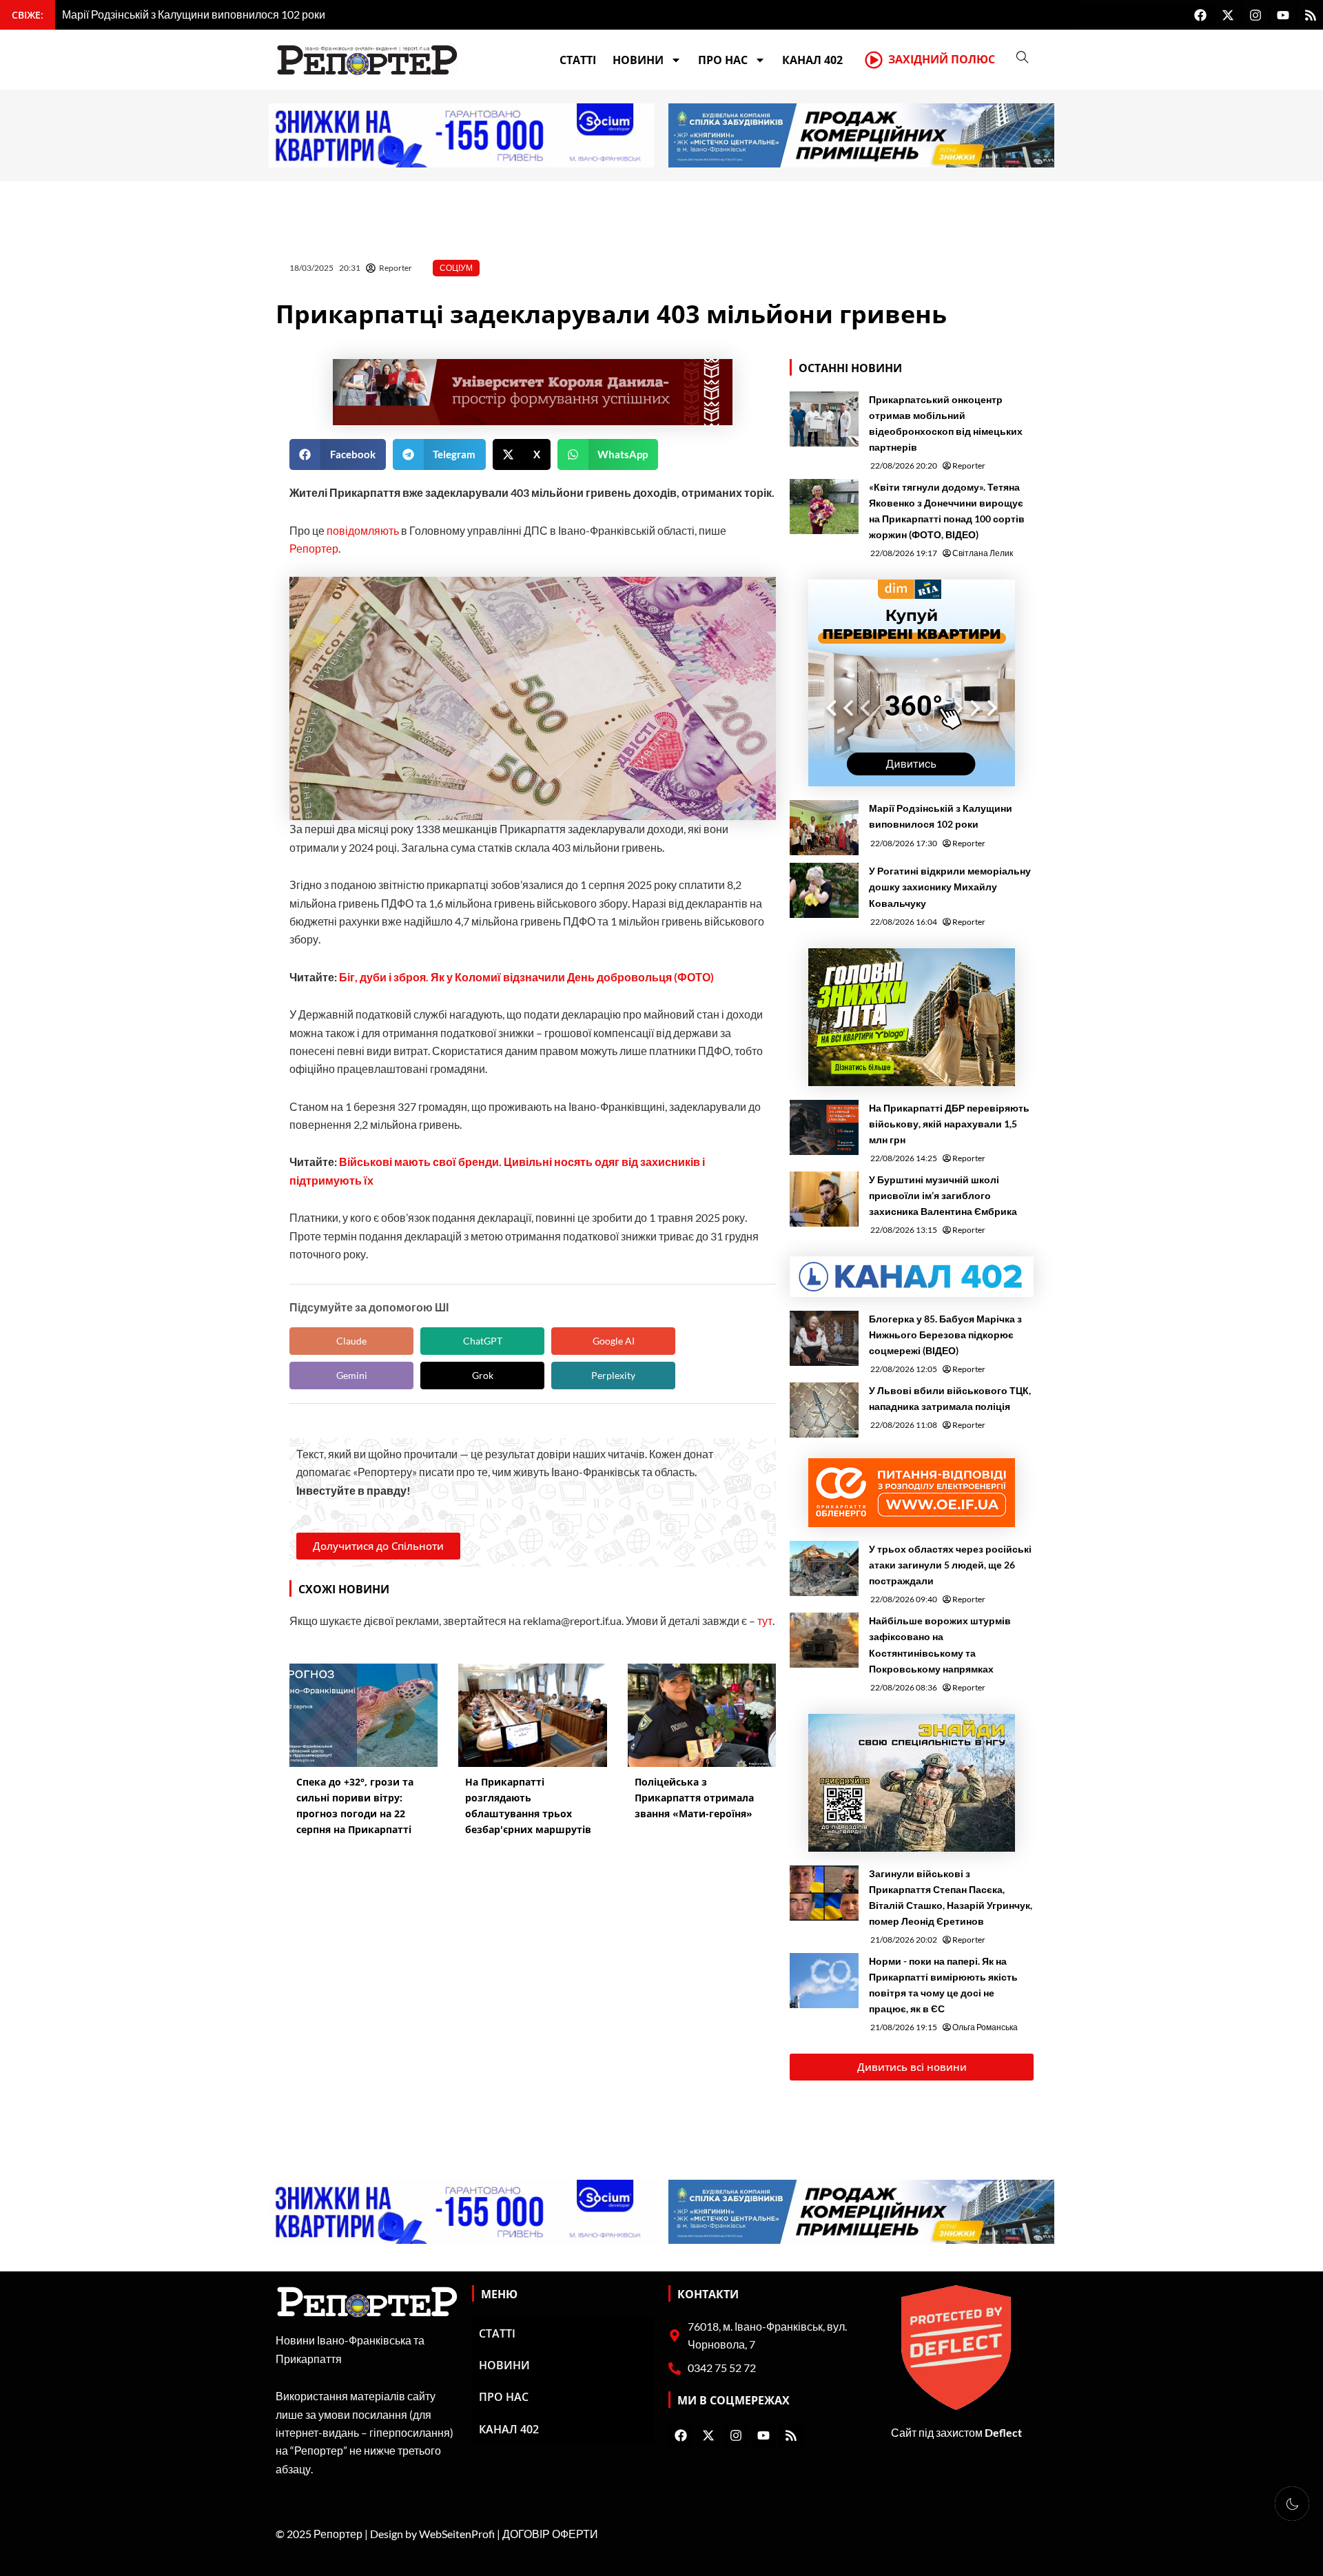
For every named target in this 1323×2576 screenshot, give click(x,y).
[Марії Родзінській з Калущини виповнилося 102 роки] (824, 828)
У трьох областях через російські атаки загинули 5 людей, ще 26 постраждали (950, 1565)
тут (765, 1621)
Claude (351, 1341)
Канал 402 (812, 60)
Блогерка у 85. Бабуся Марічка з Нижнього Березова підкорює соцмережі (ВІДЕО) (945, 1335)
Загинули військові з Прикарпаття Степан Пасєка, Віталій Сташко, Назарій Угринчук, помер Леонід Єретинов (951, 1897)
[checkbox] (1292, 2504)
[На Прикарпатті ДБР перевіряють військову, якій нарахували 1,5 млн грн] (824, 1127)
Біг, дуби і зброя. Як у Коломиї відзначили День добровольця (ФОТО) (526, 977)
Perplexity (613, 1375)
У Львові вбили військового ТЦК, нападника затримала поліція (950, 1398)
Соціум (456, 268)
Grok (483, 1375)
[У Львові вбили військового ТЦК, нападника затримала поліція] (824, 1410)
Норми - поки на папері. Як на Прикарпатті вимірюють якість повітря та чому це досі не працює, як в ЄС (943, 1985)
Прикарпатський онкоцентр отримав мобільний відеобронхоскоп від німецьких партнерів (946, 423)
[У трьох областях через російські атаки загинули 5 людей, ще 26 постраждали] (824, 1568)
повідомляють (363, 530)
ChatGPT (483, 1341)
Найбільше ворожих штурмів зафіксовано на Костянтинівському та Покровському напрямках (940, 1644)
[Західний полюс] (874, 60)
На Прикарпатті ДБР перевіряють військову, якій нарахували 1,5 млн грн (949, 1124)
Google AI (614, 1341)
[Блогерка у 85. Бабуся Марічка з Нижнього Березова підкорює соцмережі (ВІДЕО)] (824, 1338)
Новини (638, 60)
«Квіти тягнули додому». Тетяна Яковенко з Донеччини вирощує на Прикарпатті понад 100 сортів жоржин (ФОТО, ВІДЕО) (947, 511)
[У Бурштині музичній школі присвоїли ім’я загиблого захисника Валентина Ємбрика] (824, 1199)
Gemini (352, 1375)
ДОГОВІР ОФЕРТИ (550, 2534)
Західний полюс (942, 59)
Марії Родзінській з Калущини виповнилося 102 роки (941, 816)
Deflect (1003, 2432)
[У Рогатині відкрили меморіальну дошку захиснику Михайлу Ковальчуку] (824, 890)
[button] (338, 454)
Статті (578, 60)
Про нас (723, 60)
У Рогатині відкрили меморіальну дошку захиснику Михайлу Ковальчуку (950, 887)
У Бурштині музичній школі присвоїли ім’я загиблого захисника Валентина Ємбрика (943, 1195)
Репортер (314, 548)
